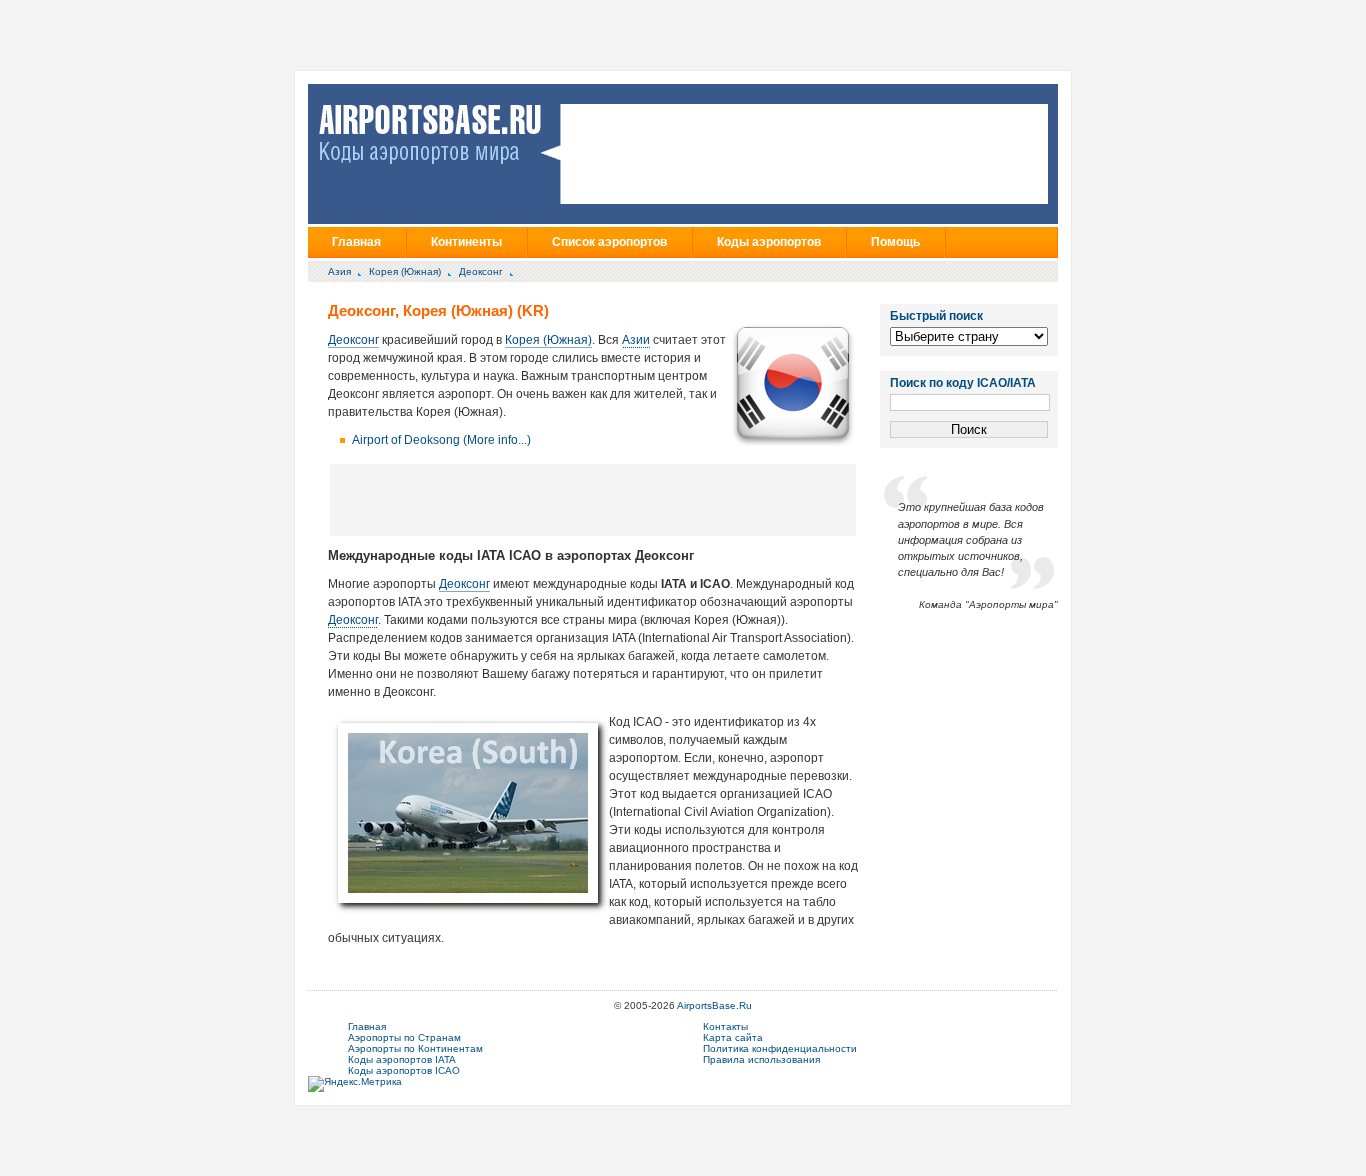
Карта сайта (733, 1037)
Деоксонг (481, 271)
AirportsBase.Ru (714, 1005)
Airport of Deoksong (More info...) (441, 440)
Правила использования (761, 1059)
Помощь (895, 242)
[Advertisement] (593, 499)
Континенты (466, 242)
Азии (636, 340)
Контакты (725, 1026)
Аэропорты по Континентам (415, 1048)
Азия (339, 271)
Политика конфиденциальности (780, 1048)
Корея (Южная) (405, 271)
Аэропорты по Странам (404, 1037)
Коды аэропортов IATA (402, 1059)
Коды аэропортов (769, 242)
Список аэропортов (609, 242)
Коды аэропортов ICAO (404, 1070)
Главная (356, 242)
